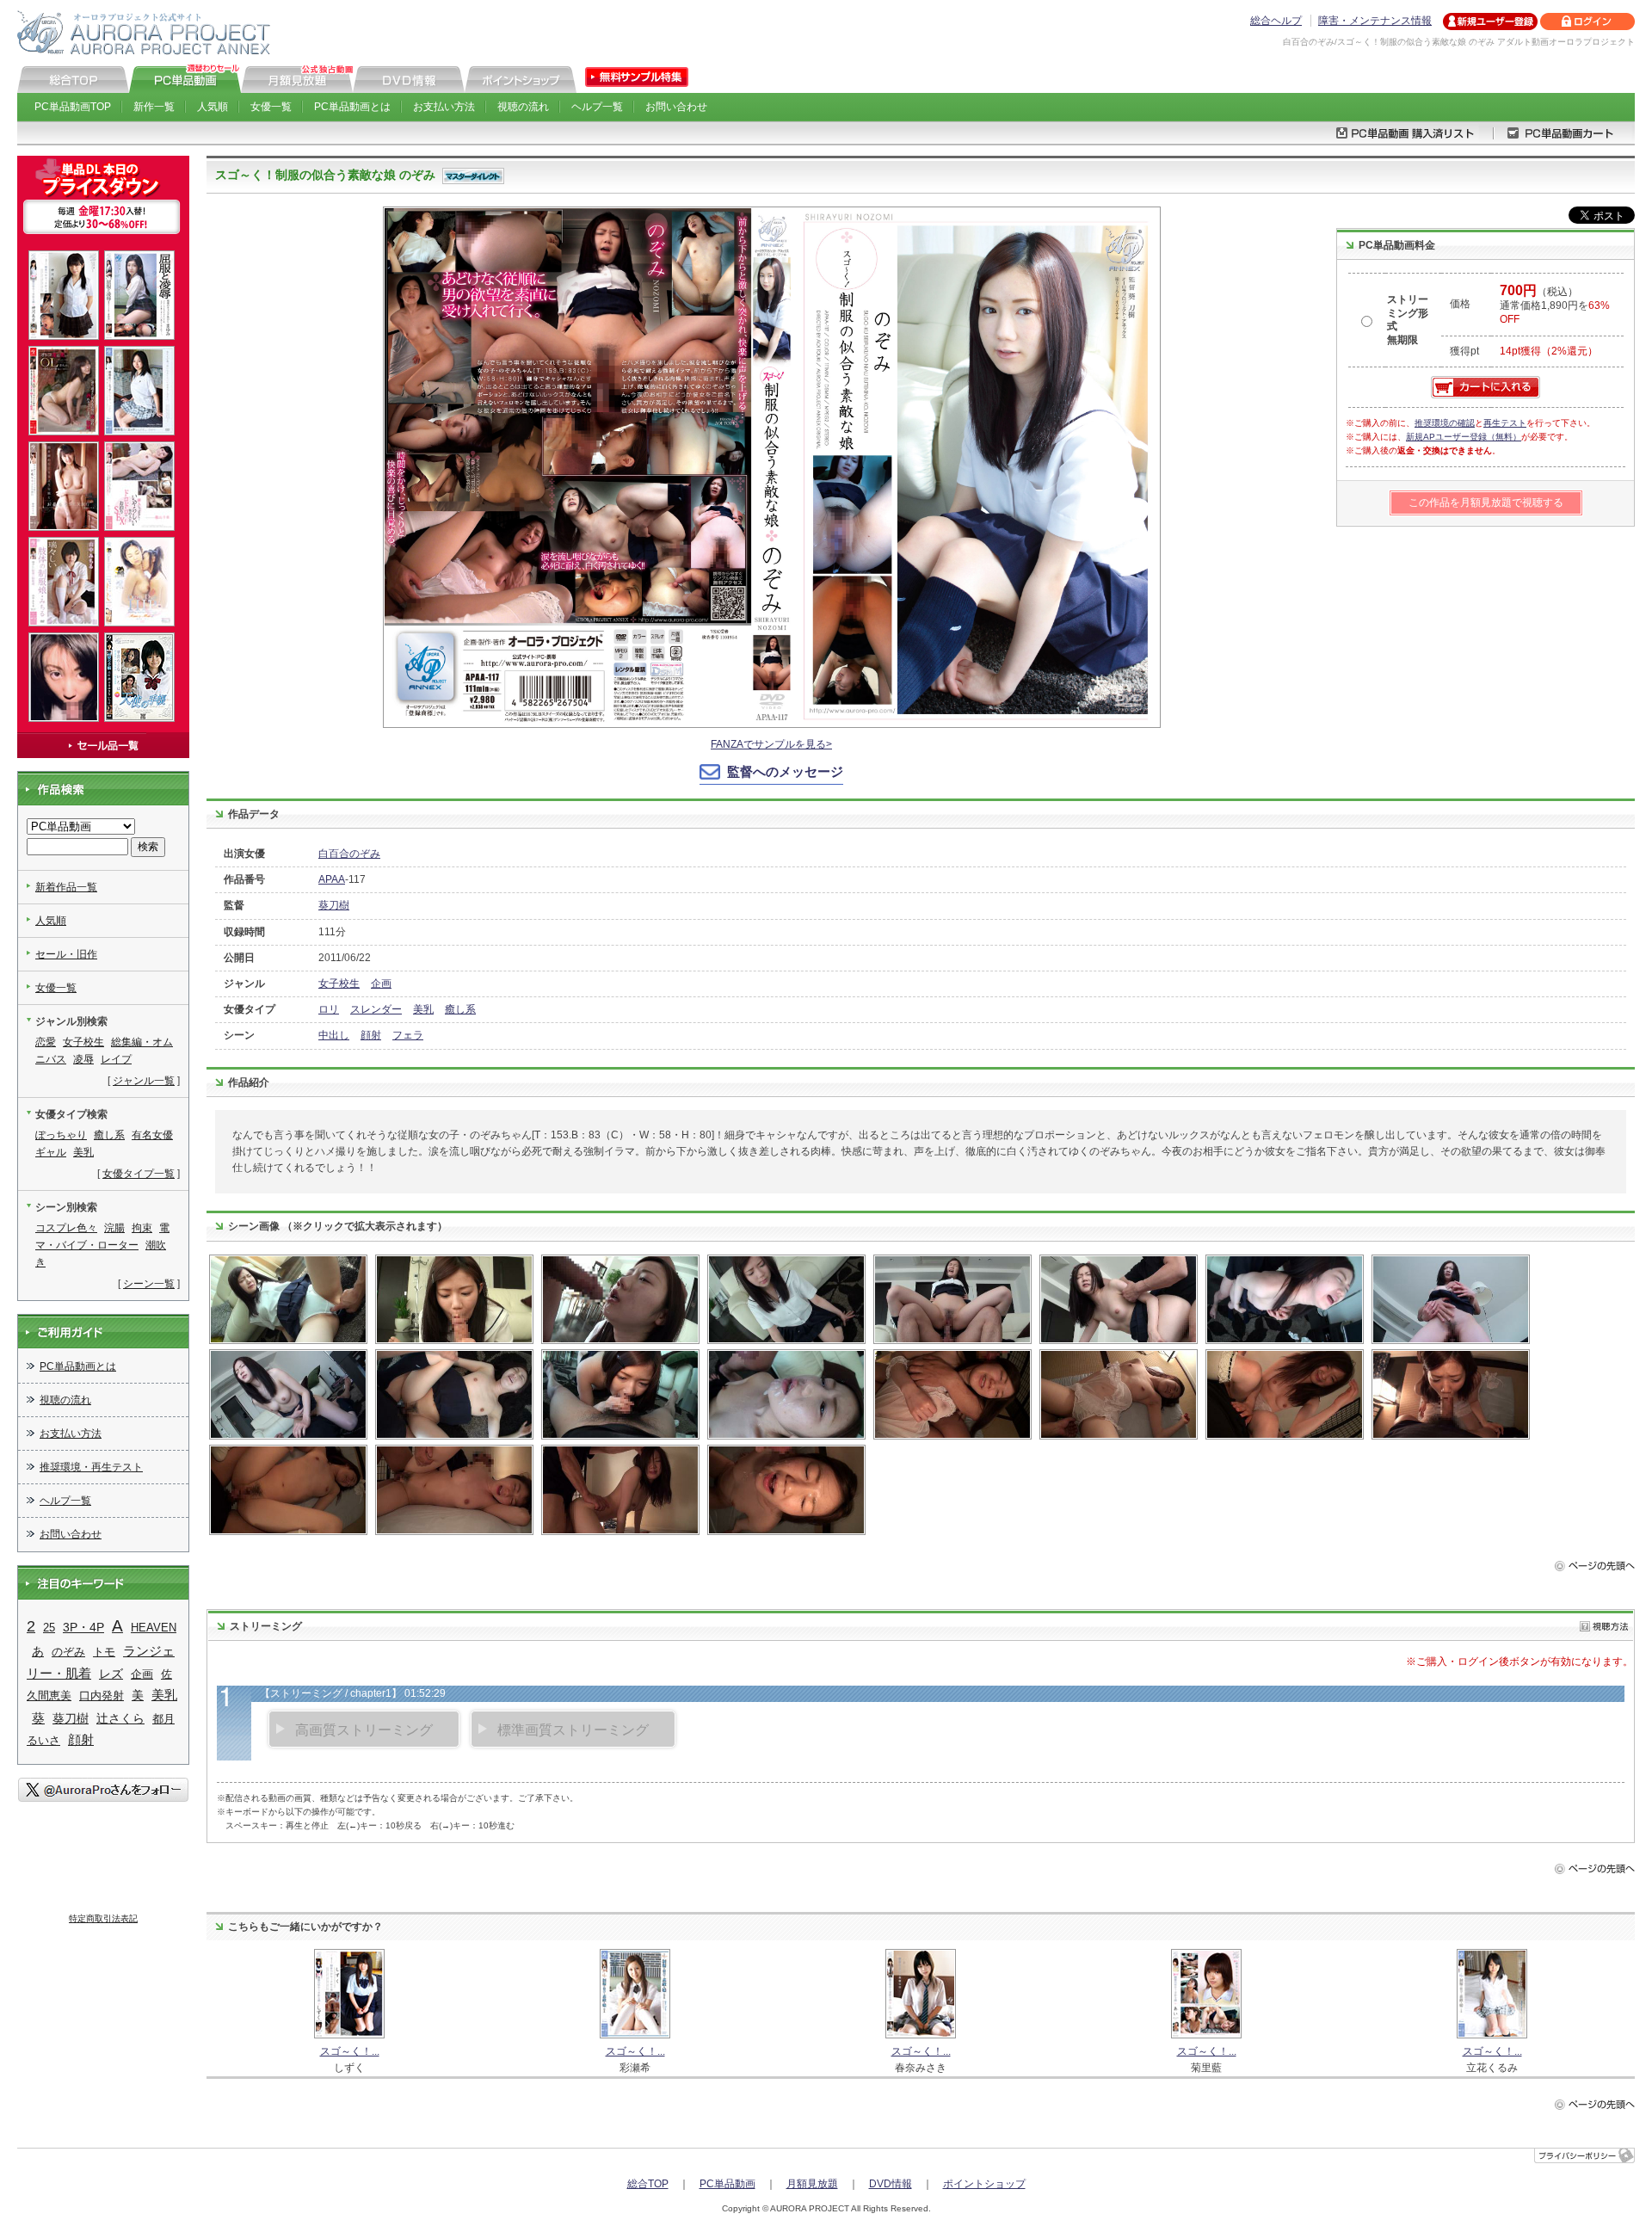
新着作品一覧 (66, 887)
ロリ (329, 1009)
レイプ (116, 1059)
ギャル (51, 1152)
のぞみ (68, 1652)
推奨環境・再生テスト (91, 1467)
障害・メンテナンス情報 (1375, 21)
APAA (332, 879)
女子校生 (339, 984)
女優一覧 (271, 107)
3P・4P (83, 1627)
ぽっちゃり (61, 1135)
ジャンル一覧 (144, 1081)
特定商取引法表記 (103, 1918)
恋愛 (46, 1042)
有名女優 (152, 1135)
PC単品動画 (727, 2184)
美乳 (423, 1009)
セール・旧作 (66, 954)
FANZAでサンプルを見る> (771, 744)
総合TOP (648, 2184)
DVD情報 (891, 2184)
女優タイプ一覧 (139, 1174)
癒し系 (460, 1009)
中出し (334, 1035)
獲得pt (1464, 351)
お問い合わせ (676, 107)
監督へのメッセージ (785, 771)
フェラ (408, 1035)
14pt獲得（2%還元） (1549, 351)
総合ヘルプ (1276, 21)
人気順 (213, 107)
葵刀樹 (334, 905)
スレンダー (376, 1009)
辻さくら (120, 1719)
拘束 (142, 1228)
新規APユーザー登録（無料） (1464, 437)
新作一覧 (154, 107)
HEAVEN (154, 1628)
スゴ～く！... (350, 2051)
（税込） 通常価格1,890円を (1555, 305)
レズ (111, 1674)
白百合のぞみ (349, 854)
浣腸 (114, 1228)
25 (49, 1628)
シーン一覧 (149, 1284)
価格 (1460, 304)
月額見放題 (812, 2184)
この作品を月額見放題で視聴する (1486, 503)
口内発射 (102, 1696)
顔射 (371, 1035)
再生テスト (1505, 423)
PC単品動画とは (352, 107)
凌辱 (83, 1059)
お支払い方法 (444, 107)
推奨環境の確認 (1445, 423)
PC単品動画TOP (73, 107)
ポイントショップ (984, 2184)
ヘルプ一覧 (597, 107)
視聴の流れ (523, 107)
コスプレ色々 (66, 1228)
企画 (381, 984)
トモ (104, 1652)
